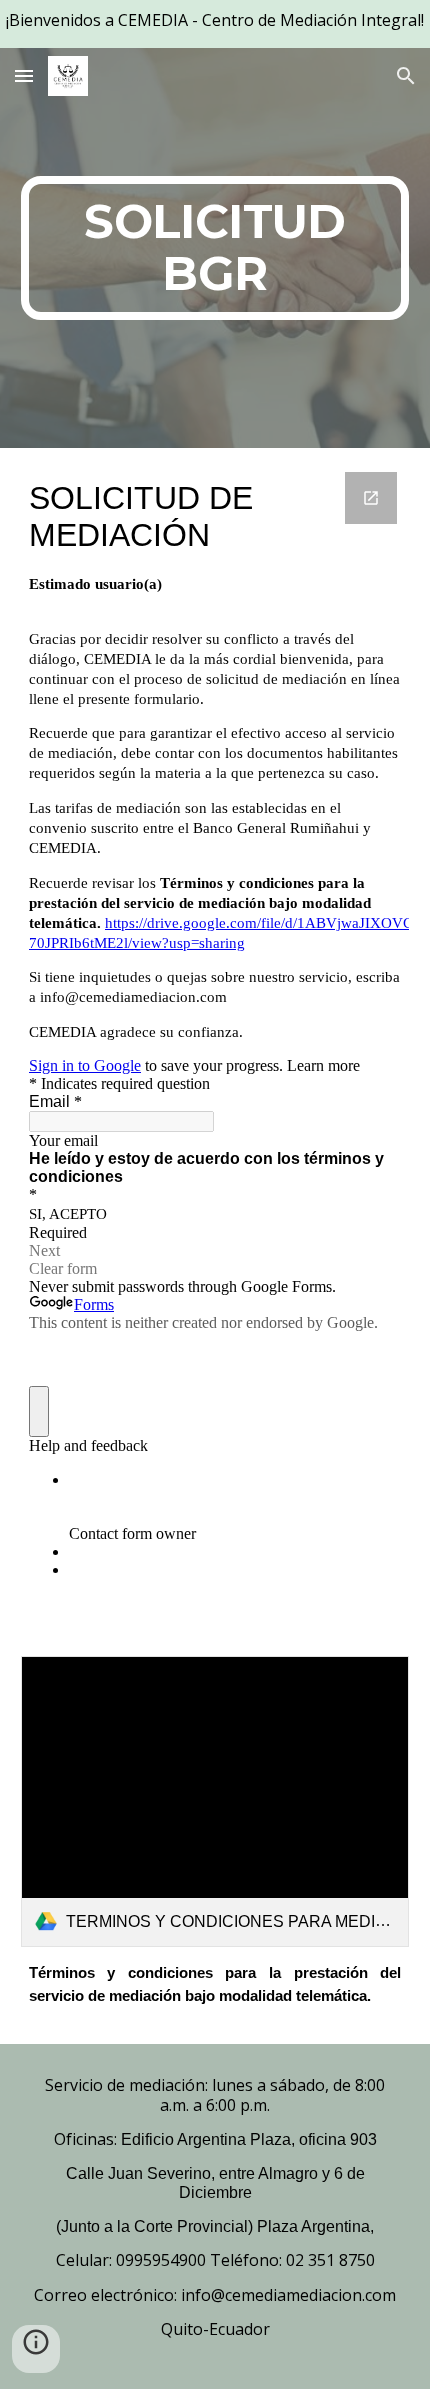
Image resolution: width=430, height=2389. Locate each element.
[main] (215, 248)
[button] (24, 75)
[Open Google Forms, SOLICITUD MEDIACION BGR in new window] (371, 498)
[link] (215, 1801)
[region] (215, 24)
